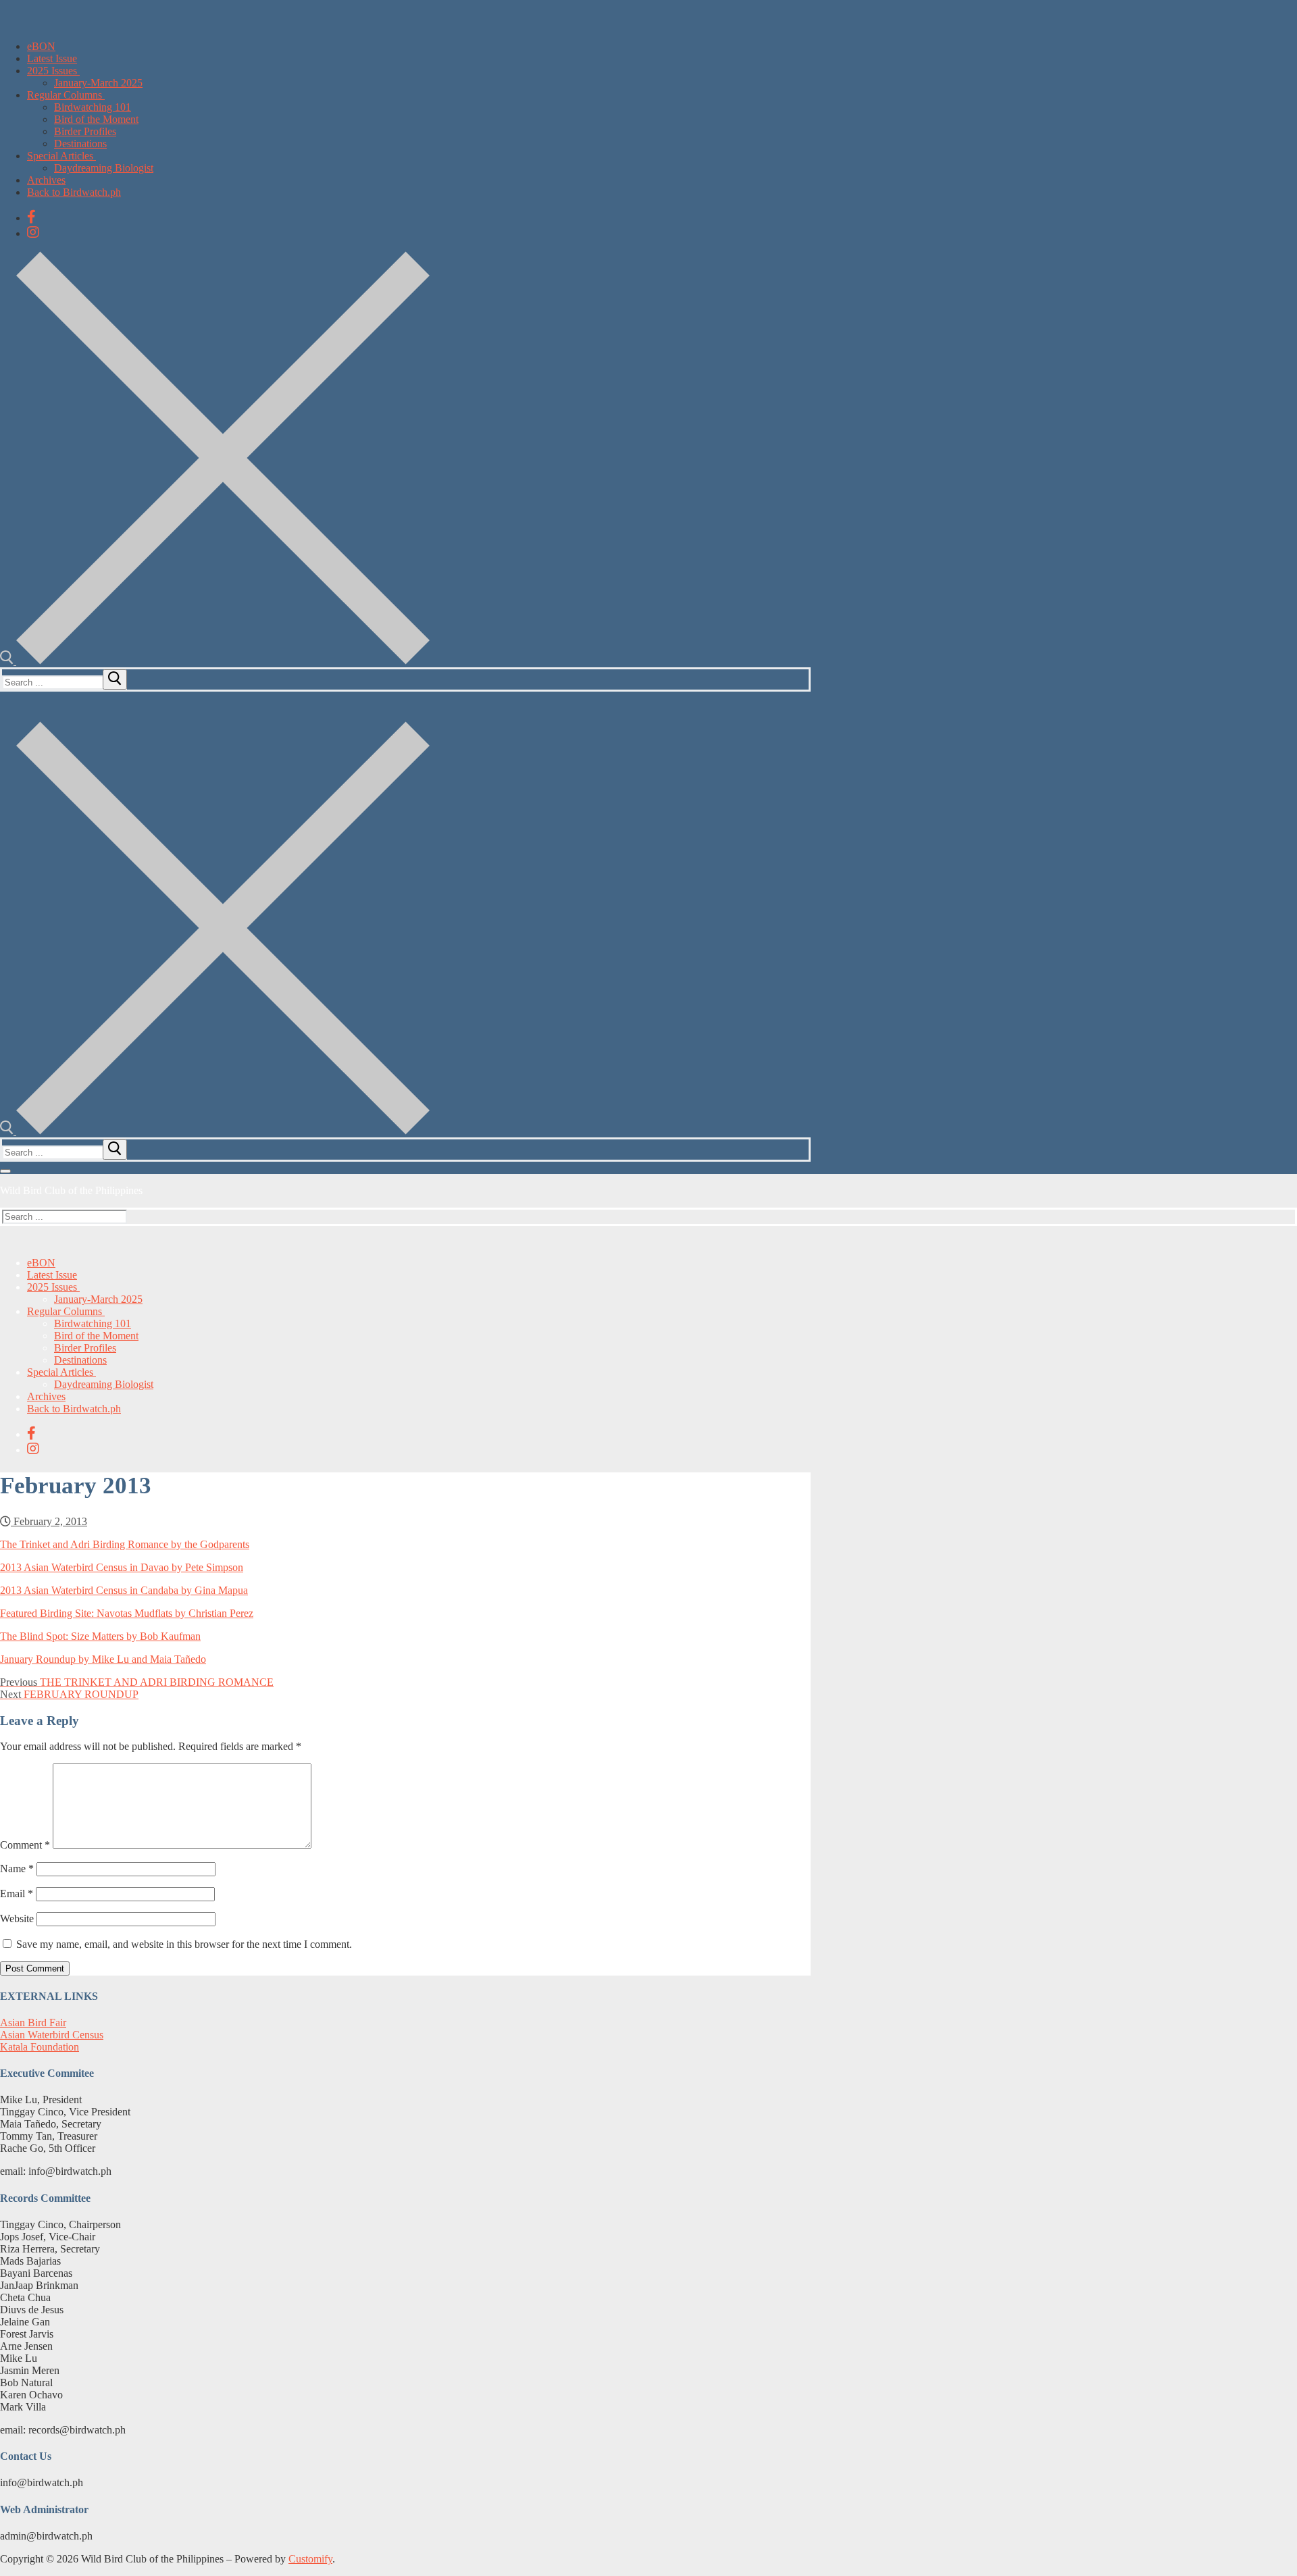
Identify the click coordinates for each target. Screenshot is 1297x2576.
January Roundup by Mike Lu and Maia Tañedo (103, 1659)
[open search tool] (215, 661)
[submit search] (115, 679)
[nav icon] (5, 1171)
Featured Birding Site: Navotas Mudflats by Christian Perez (127, 1613)
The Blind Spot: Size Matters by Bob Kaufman (100, 1636)
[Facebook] (31, 217)
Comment (25, 1845)
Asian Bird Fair (33, 2023)
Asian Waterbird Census (52, 2035)
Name (17, 1869)
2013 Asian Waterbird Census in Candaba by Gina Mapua (124, 1590)
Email (17, 1894)
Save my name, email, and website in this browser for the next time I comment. (184, 1944)
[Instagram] (33, 232)
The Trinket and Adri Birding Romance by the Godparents (125, 1544)
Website (17, 1918)
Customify (310, 2559)
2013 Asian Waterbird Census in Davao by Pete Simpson (122, 1567)
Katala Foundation (40, 2047)
